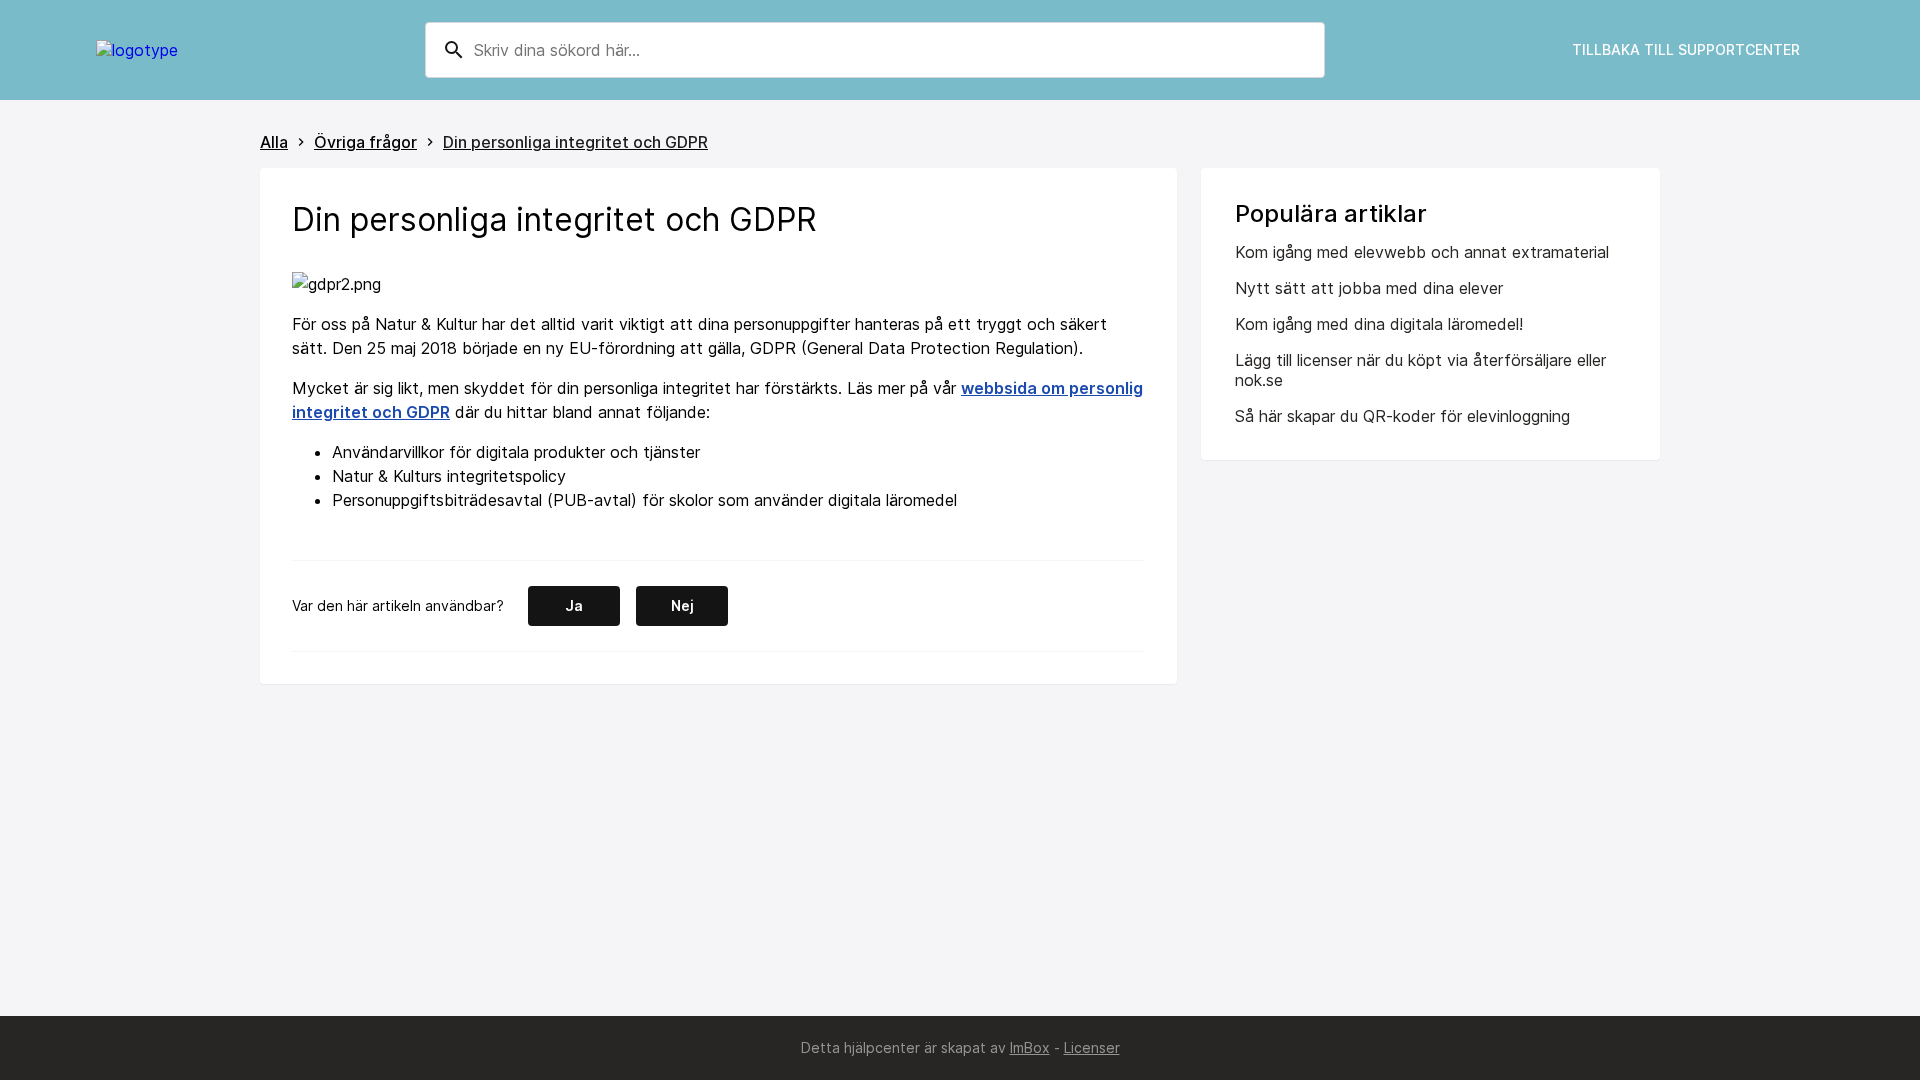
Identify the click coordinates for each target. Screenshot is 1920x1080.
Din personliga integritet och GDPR (575, 142)
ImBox (1030, 1047)
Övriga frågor (365, 142)
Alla (274, 142)
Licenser (1092, 1047)
